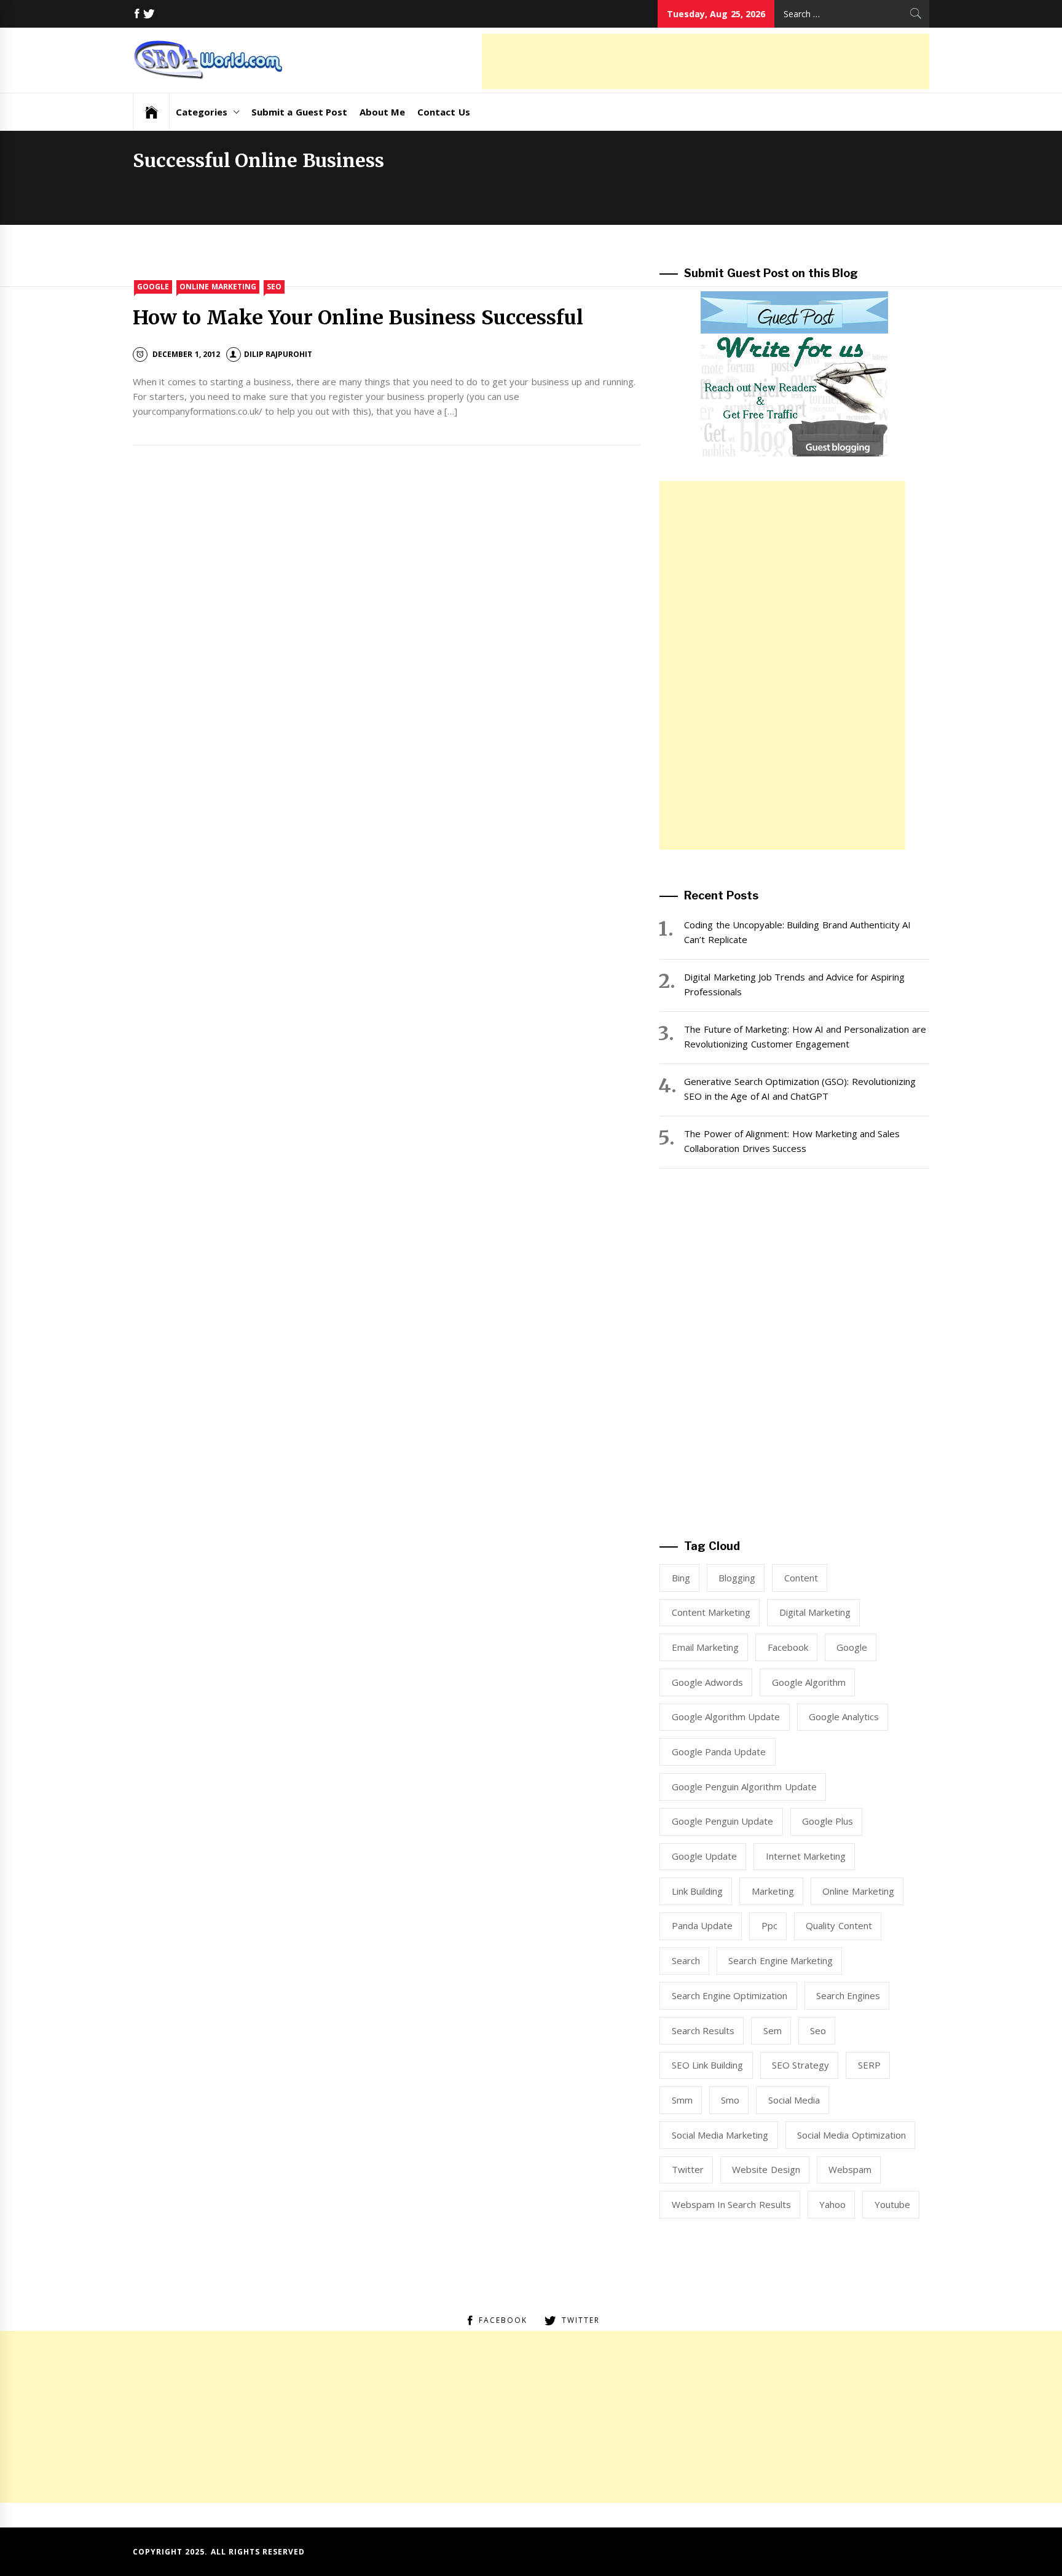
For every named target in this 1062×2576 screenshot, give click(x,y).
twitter (688, 2169)
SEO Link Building (708, 2065)
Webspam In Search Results (731, 2204)
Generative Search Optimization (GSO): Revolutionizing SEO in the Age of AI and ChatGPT (800, 1089)
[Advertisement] (706, 61)
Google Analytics (844, 1717)
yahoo (832, 2204)
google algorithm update (726, 1717)
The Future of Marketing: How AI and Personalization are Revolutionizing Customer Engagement (805, 1036)
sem (773, 2030)
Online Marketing (218, 287)
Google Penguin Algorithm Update (744, 1787)
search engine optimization (730, 1995)
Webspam (850, 2169)
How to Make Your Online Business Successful (358, 318)
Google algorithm (809, 1682)
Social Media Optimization (852, 2135)
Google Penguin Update (723, 1821)
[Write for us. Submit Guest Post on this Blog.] (794, 373)
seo (818, 2030)
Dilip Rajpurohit (278, 354)
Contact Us (443, 112)
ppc (769, 1925)
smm (682, 2100)
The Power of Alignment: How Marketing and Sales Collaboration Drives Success (792, 1141)
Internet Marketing (806, 1856)
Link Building (697, 1891)
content (801, 1578)
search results (703, 2030)
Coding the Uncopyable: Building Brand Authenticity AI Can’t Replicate (797, 932)
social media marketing (720, 2135)
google (852, 1647)
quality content (839, 1925)
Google (153, 287)
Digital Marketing (815, 1612)
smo (730, 2100)
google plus (828, 1821)
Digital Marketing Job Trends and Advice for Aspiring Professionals (794, 984)
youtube (892, 2204)
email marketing (705, 1647)
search (686, 1960)
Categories (202, 112)
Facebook (788, 1647)
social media (794, 2100)
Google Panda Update (719, 1752)
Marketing (773, 1891)
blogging (737, 1578)
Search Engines (848, 1995)
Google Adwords (707, 1682)
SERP (869, 2065)
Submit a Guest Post (299, 112)
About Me (382, 112)
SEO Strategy (800, 2065)
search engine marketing (781, 1960)
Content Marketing (711, 1612)
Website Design (766, 2169)
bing (681, 1578)
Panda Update (702, 1925)
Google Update (704, 1856)
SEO (274, 287)
